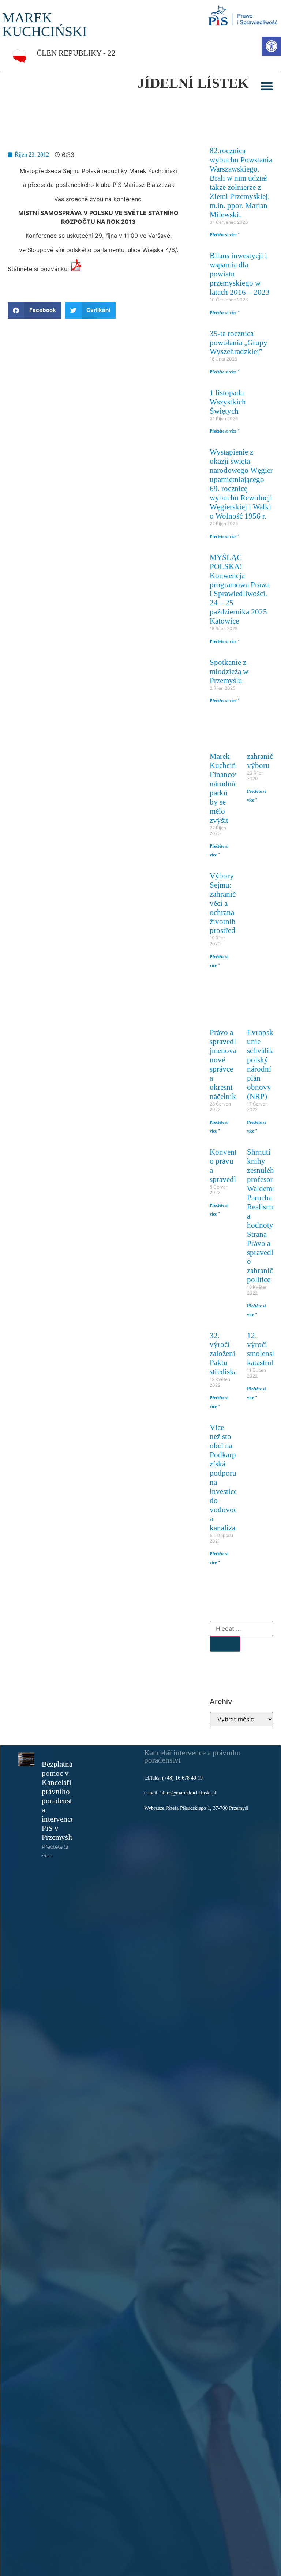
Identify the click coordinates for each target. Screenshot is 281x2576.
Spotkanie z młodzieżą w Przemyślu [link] (229, 671)
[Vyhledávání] (241, 1628)
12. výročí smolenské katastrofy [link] (263, 1349)
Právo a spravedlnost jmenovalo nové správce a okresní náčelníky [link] (229, 1064)
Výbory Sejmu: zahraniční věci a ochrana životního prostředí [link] (226, 903)
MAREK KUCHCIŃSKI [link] (45, 25)
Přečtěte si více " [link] (225, 235)
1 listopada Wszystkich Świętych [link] (228, 402)
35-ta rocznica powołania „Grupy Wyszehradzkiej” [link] (239, 342)
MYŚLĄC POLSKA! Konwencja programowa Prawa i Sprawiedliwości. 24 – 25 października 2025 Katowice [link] (240, 589)
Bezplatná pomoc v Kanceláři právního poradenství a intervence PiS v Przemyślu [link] (60, 1801)
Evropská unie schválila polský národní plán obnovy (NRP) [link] (262, 1064)
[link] (271, 46)
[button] (267, 86)
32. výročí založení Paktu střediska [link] (223, 1354)
